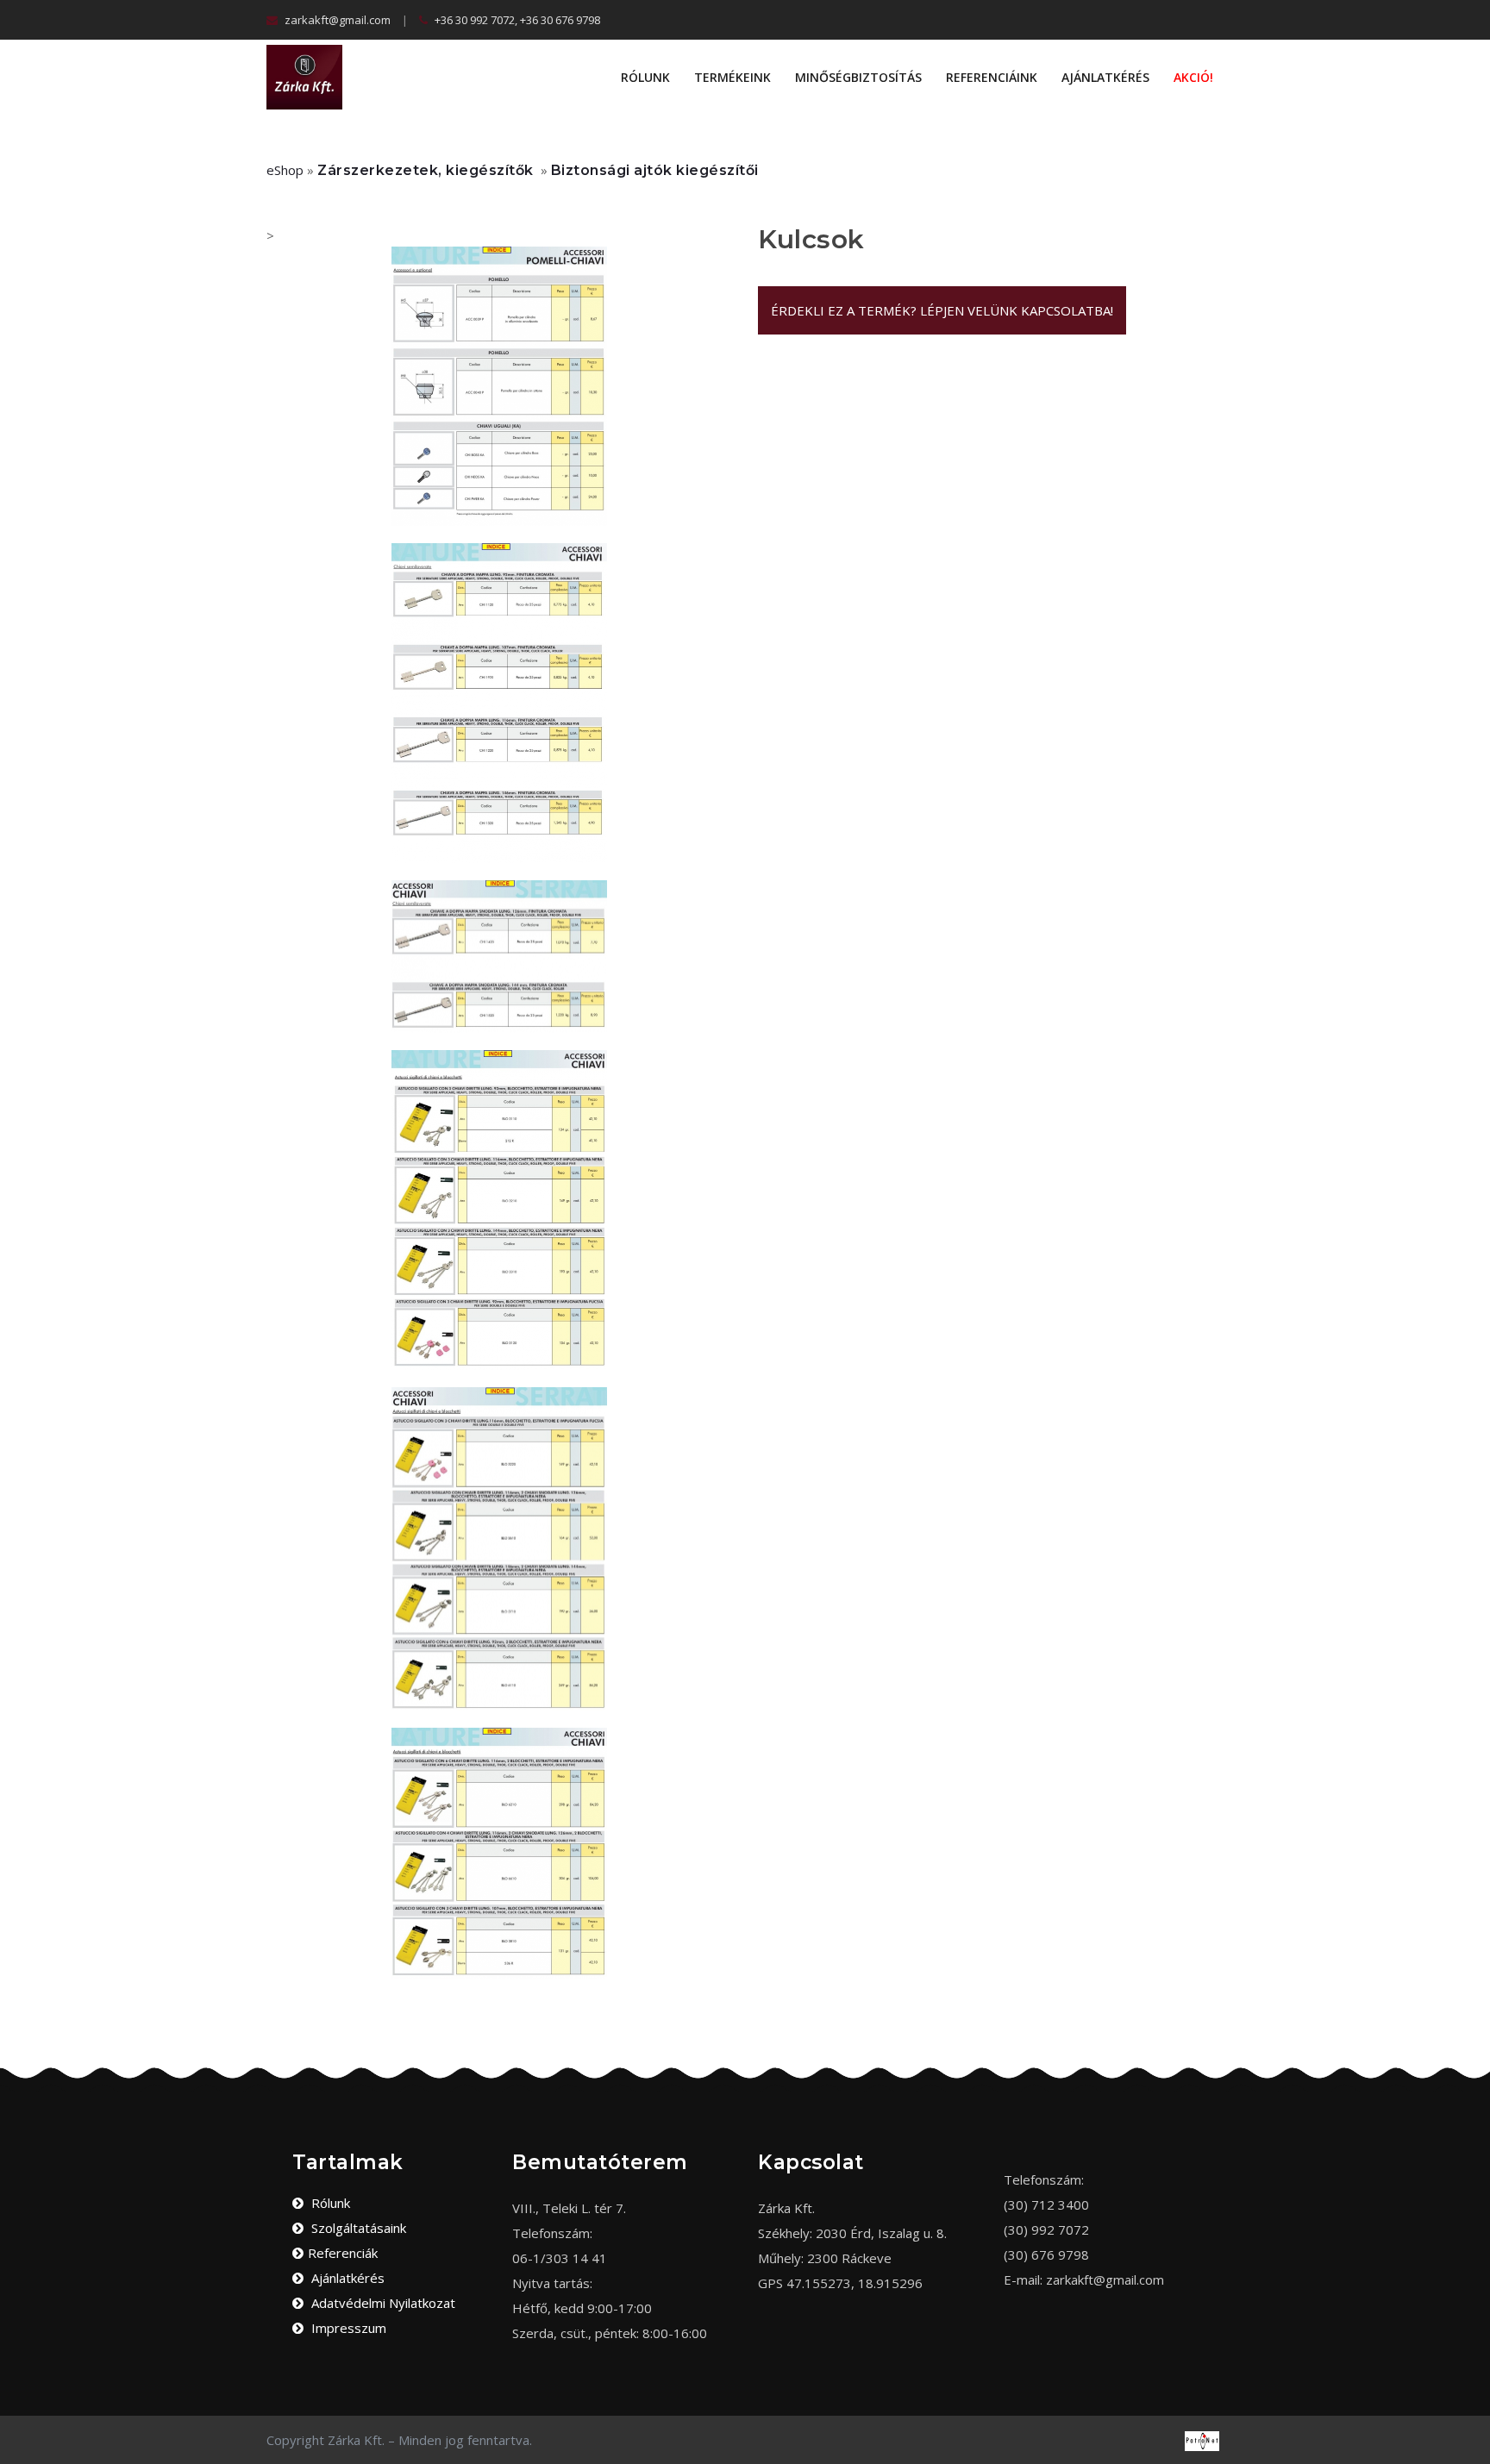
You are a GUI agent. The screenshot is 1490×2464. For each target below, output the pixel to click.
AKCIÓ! (1193, 77)
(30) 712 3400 (1046, 2204)
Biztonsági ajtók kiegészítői (655, 170)
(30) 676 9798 (1046, 2254)
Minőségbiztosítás (858, 77)
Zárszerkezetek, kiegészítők (426, 170)
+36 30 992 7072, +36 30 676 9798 (516, 20)
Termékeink (732, 77)
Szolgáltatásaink (357, 2228)
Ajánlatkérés (1105, 77)
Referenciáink (992, 77)
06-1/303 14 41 (560, 2258)
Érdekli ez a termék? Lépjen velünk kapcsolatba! (942, 310)
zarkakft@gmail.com (336, 20)
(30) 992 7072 (1046, 2229)
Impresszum (347, 2328)
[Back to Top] (1471, 2430)
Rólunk (645, 77)
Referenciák (343, 2253)
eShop (285, 170)
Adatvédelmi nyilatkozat (382, 2303)
